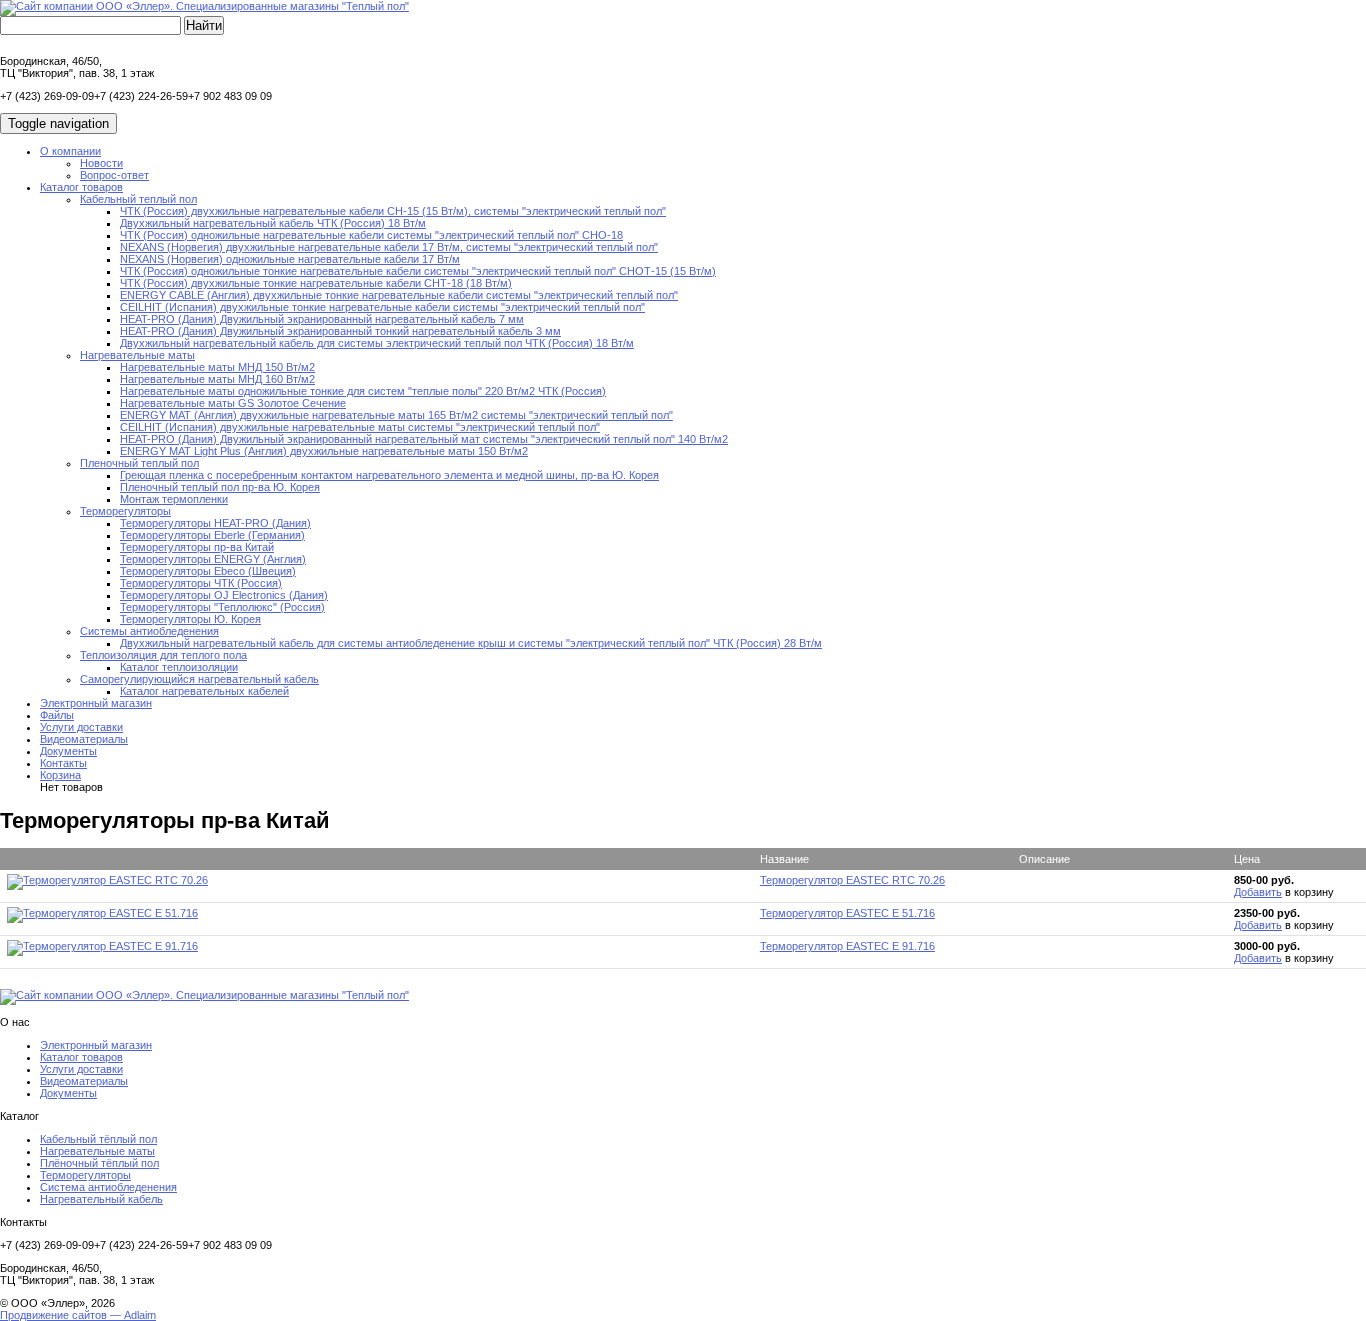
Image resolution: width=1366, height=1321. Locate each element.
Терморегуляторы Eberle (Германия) (212, 535)
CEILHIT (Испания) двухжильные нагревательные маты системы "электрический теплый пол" (360, 427)
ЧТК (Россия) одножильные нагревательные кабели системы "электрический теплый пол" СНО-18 (371, 235)
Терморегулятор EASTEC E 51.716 (847, 913)
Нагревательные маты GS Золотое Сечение (233, 403)
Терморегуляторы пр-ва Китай (197, 547)
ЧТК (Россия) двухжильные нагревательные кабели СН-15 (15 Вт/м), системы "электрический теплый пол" (393, 211)
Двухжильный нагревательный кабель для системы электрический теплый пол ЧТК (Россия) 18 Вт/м (377, 343)
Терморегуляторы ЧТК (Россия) (201, 583)
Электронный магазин (96, 703)
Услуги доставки (81, 727)
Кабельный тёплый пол (98, 1139)
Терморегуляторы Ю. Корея (190, 619)
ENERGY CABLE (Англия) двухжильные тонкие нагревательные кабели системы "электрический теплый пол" (399, 295)
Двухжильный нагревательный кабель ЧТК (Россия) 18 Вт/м (273, 223)
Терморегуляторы (125, 511)
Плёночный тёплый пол (99, 1163)
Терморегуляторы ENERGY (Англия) (213, 559)
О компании (70, 151)
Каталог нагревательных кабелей (204, 691)
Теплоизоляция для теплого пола (163, 655)
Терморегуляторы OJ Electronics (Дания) (224, 595)
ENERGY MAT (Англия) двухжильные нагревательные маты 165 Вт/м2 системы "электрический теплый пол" (396, 415)
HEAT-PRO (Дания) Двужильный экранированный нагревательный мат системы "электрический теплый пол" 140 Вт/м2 (424, 439)
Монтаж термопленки (174, 499)
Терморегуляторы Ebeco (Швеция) (208, 571)
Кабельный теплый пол (138, 199)
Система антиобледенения (108, 1187)
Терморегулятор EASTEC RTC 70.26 (852, 880)
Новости (101, 163)
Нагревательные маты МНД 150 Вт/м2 (217, 367)
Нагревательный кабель (101, 1199)
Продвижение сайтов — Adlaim (78, 1315)
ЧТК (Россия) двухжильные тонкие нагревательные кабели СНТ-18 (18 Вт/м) (316, 283)
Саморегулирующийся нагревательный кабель (199, 679)
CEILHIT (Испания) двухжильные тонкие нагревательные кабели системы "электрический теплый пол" (382, 307)
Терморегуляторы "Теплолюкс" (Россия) (222, 607)
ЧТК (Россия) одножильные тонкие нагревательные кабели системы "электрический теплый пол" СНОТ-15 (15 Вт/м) (418, 271)
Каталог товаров (81, 187)
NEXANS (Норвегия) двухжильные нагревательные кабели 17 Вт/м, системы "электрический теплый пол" (389, 247)
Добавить (1258, 892)
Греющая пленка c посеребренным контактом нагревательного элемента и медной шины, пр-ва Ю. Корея (389, 475)
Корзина (60, 775)
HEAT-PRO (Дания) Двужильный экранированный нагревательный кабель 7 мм (322, 319)
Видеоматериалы (84, 739)
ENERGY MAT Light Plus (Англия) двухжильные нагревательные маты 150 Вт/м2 (324, 451)
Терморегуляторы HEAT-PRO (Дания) (215, 523)
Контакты (63, 763)
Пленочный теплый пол (139, 463)
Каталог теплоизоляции (179, 667)
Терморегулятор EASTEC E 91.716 (847, 946)
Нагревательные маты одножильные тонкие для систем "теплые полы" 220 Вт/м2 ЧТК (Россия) (363, 391)
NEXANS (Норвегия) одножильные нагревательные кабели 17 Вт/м (290, 259)
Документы (68, 751)
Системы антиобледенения (149, 631)
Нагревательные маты (137, 355)
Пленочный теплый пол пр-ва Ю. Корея (220, 487)
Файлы (57, 715)
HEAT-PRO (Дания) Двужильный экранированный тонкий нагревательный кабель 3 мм (340, 331)
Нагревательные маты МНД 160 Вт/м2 (217, 379)
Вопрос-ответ (114, 175)
